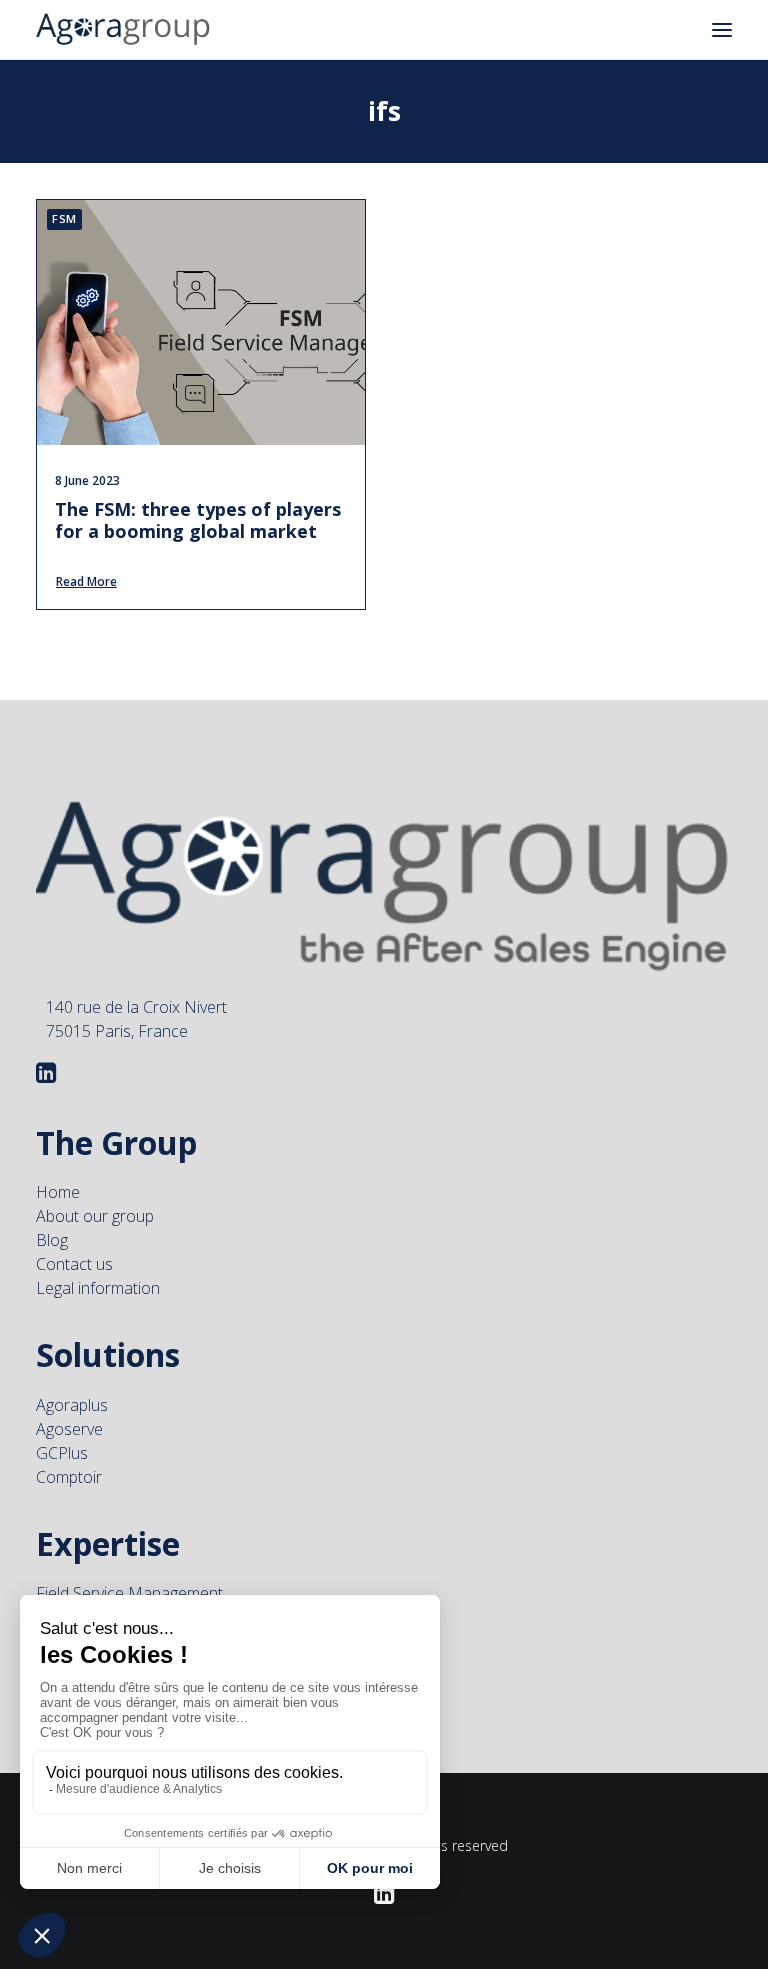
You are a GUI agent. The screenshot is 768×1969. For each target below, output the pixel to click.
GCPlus (62, 1453)
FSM (64, 218)
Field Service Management (129, 1593)
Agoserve (69, 1429)
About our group (95, 1216)
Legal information (98, 1288)
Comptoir (69, 1477)
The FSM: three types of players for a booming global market (198, 520)
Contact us (74, 1264)
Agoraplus (72, 1405)
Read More (86, 581)
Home (58, 1192)
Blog (52, 1240)
